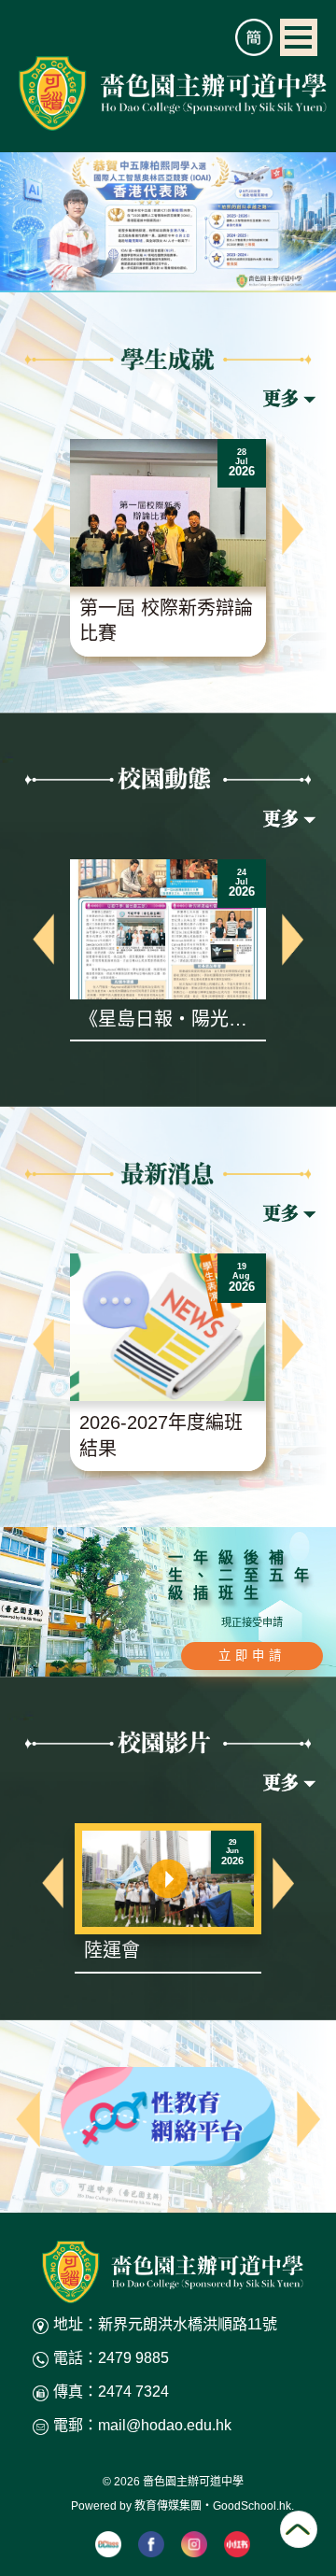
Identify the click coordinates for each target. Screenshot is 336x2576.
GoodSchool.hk (252, 2506)
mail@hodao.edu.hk (165, 2425)
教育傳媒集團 (168, 2506)
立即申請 (252, 1656)
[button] (43, 529)
